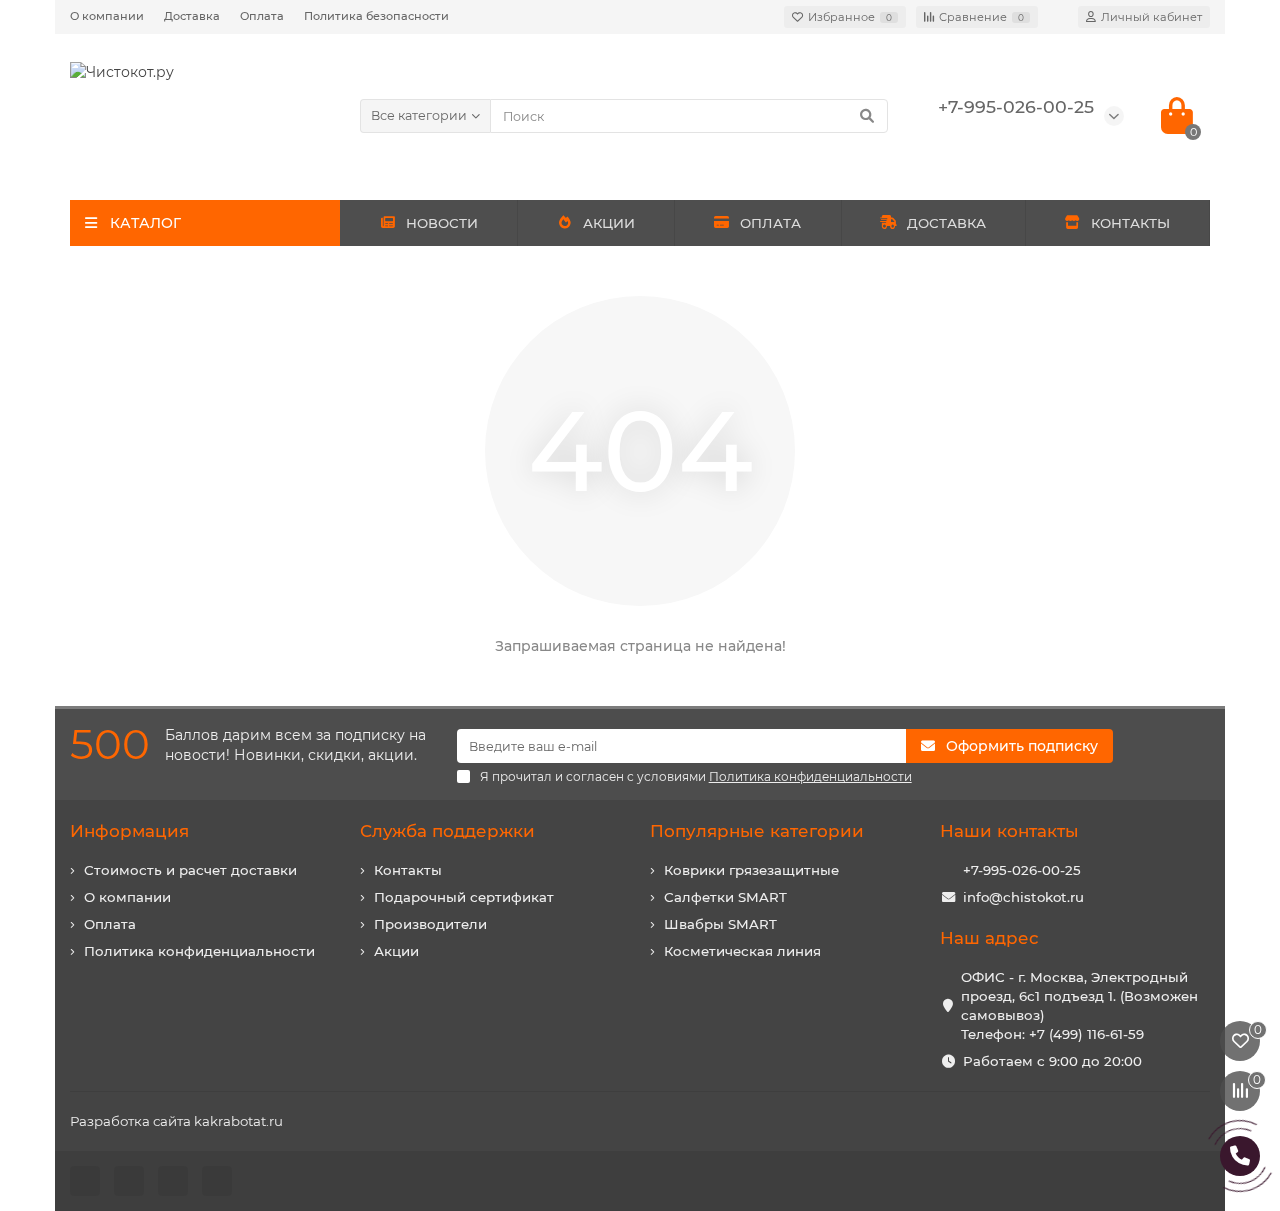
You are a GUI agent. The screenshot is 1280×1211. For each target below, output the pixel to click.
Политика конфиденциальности (199, 951)
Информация (129, 831)
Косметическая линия (742, 951)
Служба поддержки (447, 831)
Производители (430, 924)
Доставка (192, 16)
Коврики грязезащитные (751, 870)
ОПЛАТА (770, 223)
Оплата (262, 16)
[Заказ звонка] (1240, 1156)
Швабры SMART (720, 924)
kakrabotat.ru (238, 1121)
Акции (396, 951)
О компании (107, 16)
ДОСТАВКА (946, 223)
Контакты (408, 870)
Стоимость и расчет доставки (190, 870)
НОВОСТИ (442, 223)
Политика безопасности (376, 16)
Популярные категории (757, 831)
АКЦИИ (609, 223)
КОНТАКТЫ (1130, 223)
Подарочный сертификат (464, 897)
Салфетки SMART (725, 897)
